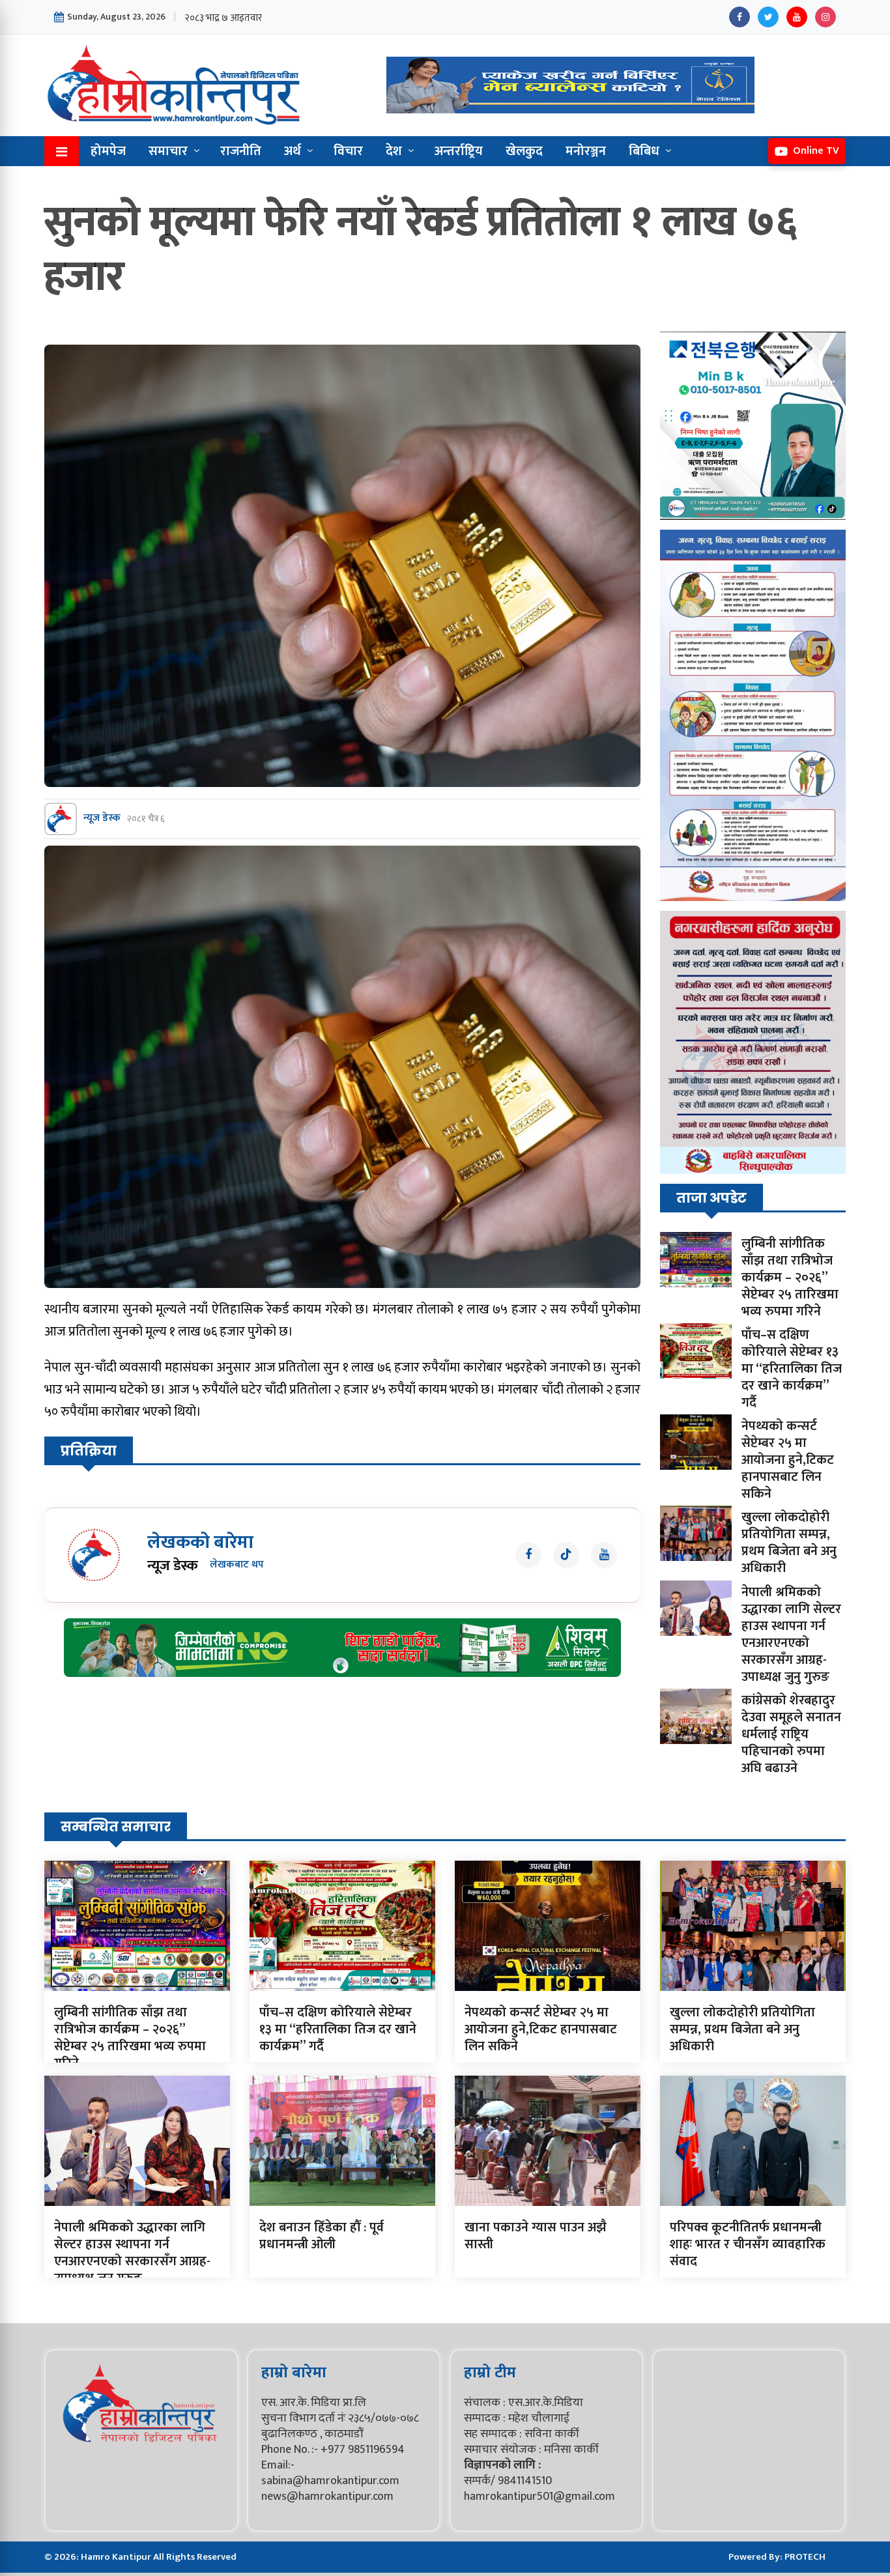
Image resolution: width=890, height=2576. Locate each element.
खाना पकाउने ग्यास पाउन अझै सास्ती (536, 2236)
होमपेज (108, 151)
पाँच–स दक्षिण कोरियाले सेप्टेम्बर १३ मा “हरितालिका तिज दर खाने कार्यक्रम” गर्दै (792, 1369)
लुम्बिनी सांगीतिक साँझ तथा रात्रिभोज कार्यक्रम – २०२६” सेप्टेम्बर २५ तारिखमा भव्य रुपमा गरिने (790, 1278)
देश (394, 151)
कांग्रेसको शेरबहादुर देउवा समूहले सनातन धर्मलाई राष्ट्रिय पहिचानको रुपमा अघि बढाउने (791, 1734)
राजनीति (241, 151)
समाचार (168, 151)
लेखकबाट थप (237, 1565)
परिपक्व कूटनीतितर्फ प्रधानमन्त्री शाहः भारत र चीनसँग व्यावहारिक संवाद (748, 2244)
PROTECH (805, 2557)
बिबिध (644, 151)
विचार (348, 151)
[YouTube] (797, 17)
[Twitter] (768, 17)
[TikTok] (566, 1555)
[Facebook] (739, 17)
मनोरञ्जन (586, 151)
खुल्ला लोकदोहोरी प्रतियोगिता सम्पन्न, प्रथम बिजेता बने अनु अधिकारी (789, 1543)
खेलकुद (524, 151)
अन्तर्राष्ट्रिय (459, 151)
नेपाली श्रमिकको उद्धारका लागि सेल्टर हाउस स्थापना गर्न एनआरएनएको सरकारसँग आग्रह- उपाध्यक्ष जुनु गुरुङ (791, 1635)
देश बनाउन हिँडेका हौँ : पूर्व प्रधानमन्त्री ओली (322, 2236)
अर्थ (293, 151)
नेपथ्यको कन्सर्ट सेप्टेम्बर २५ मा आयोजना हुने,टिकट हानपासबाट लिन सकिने (788, 1460)
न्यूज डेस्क (102, 819)
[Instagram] (825, 17)
